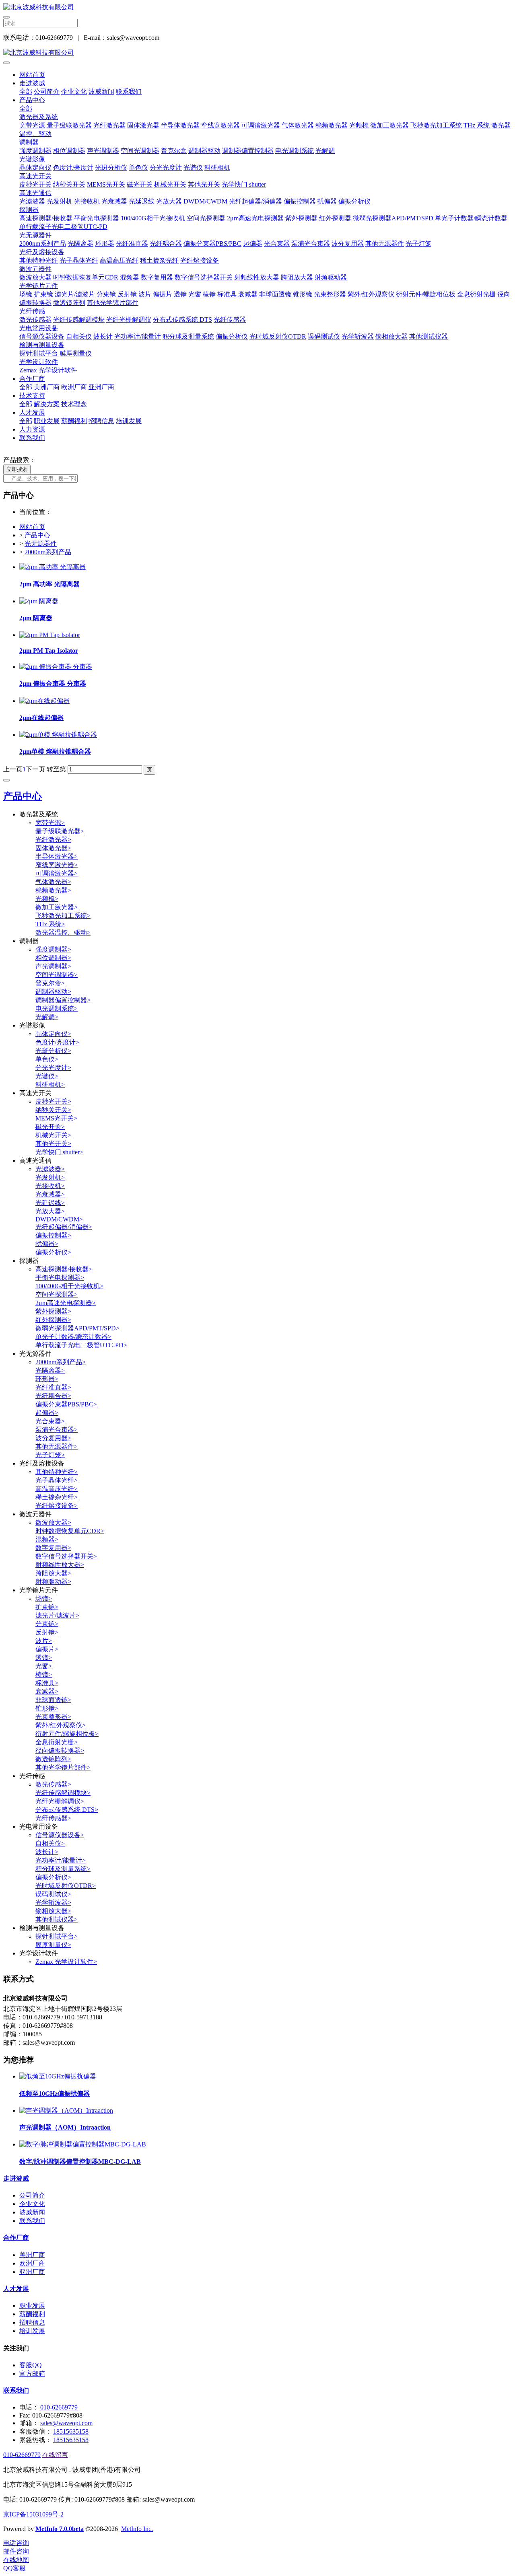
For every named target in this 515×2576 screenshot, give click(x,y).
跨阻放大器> (53, 1573)
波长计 (103, 336)
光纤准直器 (132, 244)
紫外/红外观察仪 (371, 294)
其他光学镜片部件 (113, 303)
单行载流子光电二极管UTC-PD (63, 227)
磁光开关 (140, 184)
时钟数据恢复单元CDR (86, 277)
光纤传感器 (230, 320)
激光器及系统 (39, 117)
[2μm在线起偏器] (44, 701)
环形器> (47, 1379)
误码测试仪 (324, 336)
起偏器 (253, 244)
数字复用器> (53, 1548)
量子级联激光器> (60, 831)
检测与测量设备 (42, 345)
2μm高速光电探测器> (66, 1303)
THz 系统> (50, 924)
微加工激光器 (389, 125)
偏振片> (47, 1649)
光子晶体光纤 (79, 260)
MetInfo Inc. (137, 2529)
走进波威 (32, 83)
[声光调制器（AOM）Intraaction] (66, 2110)
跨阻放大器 (297, 277)
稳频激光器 (332, 125)
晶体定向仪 (35, 168)
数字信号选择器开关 (204, 277)
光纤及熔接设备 (42, 252)
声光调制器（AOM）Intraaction (65, 2127)
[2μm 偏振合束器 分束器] (56, 667)
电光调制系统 (295, 151)
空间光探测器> (57, 1294)
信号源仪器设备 (42, 336)
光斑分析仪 (111, 168)
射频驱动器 (331, 277)
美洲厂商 (47, 387)
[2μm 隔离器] (39, 601)
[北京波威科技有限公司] (257, 7)
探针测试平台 (39, 353)
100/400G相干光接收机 (153, 218)
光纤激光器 (109, 125)
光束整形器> (53, 1717)
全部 (26, 91)
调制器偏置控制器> (63, 1000)
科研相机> (50, 1084)
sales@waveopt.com (66, 2423)
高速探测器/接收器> (64, 1269)
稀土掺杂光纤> (57, 1497)
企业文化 (74, 91)
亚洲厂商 (101, 387)
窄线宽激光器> (57, 865)
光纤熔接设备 (200, 260)
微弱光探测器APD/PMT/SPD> (77, 1328)
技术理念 (74, 404)
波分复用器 (348, 244)
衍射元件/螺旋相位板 (426, 294)
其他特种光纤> (57, 1472)
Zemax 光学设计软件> (66, 1962)
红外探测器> (53, 1320)
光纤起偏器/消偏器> (64, 1227)
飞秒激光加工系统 (436, 125)
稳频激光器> (53, 890)
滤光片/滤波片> (57, 1615)
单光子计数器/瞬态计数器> (73, 1337)
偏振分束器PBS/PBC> (66, 1404)
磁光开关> (50, 1127)
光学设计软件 (39, 362)
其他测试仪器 (428, 336)
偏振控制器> (53, 1235)
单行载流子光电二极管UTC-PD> (81, 1345)
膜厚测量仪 (76, 353)
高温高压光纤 (119, 260)
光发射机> (50, 1177)
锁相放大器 (391, 336)
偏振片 (163, 294)
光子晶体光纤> (57, 1480)
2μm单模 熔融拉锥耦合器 (55, 751)
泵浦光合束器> (57, 1430)
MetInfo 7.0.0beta (60, 2529)
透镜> (44, 1658)
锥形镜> (47, 1708)
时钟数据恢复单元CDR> (70, 1531)
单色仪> (47, 1059)
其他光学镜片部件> (63, 1767)
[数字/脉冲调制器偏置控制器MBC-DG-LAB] (83, 2144)
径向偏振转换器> (60, 1751)
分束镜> (47, 1624)
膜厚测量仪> (53, 1945)
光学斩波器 (358, 336)
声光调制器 (103, 151)
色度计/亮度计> (57, 1042)
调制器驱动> (53, 992)
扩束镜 (43, 294)
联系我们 (129, 91)
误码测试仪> (53, 1894)
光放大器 (169, 201)
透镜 (180, 294)
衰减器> (47, 1691)
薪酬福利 (74, 421)
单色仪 (138, 168)
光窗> (44, 1666)
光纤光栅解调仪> (60, 1801)
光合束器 (277, 244)
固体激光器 (143, 125)
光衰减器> (50, 1194)
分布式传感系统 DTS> (67, 1810)
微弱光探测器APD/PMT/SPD (393, 218)
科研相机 (217, 168)
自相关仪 (79, 336)
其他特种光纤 (39, 260)
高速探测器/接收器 (46, 218)
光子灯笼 (418, 244)
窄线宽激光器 (220, 125)
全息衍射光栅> (57, 1742)
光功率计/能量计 (138, 336)
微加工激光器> (57, 907)
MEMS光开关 (106, 184)
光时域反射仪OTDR (278, 336)
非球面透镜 (275, 294)
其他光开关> (53, 1144)
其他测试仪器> (57, 1919)
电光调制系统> (57, 1008)
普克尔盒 (174, 151)
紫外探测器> (53, 1311)
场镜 (26, 294)
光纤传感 (32, 311)
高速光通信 (35, 193)
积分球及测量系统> (63, 1869)
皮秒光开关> (53, 1101)
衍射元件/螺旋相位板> (67, 1734)
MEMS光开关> (56, 1118)
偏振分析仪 (354, 201)
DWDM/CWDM (205, 201)
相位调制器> (53, 958)
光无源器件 (35, 235)
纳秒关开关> (53, 1110)
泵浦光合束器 (311, 244)
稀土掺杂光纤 (159, 260)
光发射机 (60, 201)
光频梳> (47, 899)
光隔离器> (50, 1370)
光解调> (47, 1017)
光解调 (325, 151)
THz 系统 (477, 125)
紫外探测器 (301, 218)
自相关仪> (50, 1843)
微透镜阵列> (53, 1759)
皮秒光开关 (35, 184)
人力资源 (32, 429)
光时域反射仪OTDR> (66, 1886)
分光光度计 (166, 168)
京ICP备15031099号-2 (33, 2514)
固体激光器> (53, 848)
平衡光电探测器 (97, 218)
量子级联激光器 (69, 125)
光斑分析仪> (53, 1051)
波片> (44, 1641)
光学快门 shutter (244, 184)
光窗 (195, 294)
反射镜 (127, 294)
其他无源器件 (385, 244)
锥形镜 (303, 294)
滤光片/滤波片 (75, 294)
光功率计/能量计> (61, 1860)
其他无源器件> (57, 1446)
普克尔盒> (50, 983)
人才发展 (32, 412)
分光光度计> (53, 1068)
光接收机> (50, 1186)
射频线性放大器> (60, 1565)
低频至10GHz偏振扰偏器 (55, 2094)
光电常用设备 (39, 328)
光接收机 (87, 201)
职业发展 (47, 421)
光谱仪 (193, 168)
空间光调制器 (140, 151)
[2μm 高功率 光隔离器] (53, 567)
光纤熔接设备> (57, 1506)
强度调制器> (53, 949)
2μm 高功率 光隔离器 (49, 584)
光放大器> (50, 1211)
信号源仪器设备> (60, 1835)
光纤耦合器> (53, 1396)
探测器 (29, 210)
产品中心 (32, 100)
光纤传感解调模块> (63, 1793)
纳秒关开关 (69, 184)
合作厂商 (32, 379)
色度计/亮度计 (73, 168)
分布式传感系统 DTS (182, 320)
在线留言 (55, 2455)
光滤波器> (50, 1169)
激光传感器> (53, 1784)
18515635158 (71, 2431)
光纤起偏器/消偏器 (255, 201)
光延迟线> (50, 1203)
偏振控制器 (300, 201)
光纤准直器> (53, 1387)
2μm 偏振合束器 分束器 (53, 684)
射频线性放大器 (257, 277)
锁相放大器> (53, 1911)
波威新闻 (101, 91)
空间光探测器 (206, 218)
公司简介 (47, 91)
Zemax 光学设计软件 (48, 370)
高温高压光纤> (57, 1489)
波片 (145, 294)
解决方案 (47, 404)
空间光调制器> (57, 975)
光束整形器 (330, 294)
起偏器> (47, 1413)
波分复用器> (53, 1438)
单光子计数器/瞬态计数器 (471, 218)
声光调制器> (53, 966)
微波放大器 (35, 277)
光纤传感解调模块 (79, 320)
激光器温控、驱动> (63, 932)
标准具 (227, 294)
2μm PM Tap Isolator (49, 651)
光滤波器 (32, 201)
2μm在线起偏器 (41, 718)
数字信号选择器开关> (66, 1556)
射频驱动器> (53, 1582)
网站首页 (32, 75)
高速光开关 (35, 176)
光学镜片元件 (39, 286)
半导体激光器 (180, 125)
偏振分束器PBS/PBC (212, 244)
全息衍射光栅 (476, 294)
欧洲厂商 (74, 387)
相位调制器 (69, 151)
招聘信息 (101, 421)
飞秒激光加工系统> (63, 916)
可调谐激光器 (261, 125)
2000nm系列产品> (61, 1362)
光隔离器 (80, 244)
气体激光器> (53, 882)
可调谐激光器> (57, 873)
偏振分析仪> (53, 1252)
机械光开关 (170, 184)
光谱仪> (47, 1076)
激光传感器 (35, 320)
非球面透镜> (53, 1700)
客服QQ (31, 2365)
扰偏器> (47, 1244)
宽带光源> (50, 823)
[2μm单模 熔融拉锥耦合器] (58, 735)
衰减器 (248, 294)
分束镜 (106, 294)
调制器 (29, 142)
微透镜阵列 (69, 303)
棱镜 (209, 294)
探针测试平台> (57, 1936)
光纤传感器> (53, 1818)
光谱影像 (32, 159)
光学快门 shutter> (59, 1152)
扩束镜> (47, 1607)
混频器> (47, 1539)
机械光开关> (53, 1135)
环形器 (105, 244)
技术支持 (32, 396)
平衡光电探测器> (60, 1278)
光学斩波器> (53, 1903)
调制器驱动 (204, 151)
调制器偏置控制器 (248, 151)
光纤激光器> (53, 840)
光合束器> (50, 1421)
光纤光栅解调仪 (129, 320)
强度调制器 (35, 151)
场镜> (44, 1598)
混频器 (130, 277)
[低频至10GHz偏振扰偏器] (58, 2076)
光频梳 (359, 125)
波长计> (47, 1852)
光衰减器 (114, 201)
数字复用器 (157, 277)
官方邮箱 (32, 2373)
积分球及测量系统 (188, 336)
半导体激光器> (57, 856)
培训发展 (129, 421)
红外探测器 (335, 218)
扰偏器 (327, 201)
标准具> (47, 1683)
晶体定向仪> (53, 1034)
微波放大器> (53, 1522)
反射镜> (47, 1632)
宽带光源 (32, 125)
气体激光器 (298, 125)
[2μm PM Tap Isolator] (50, 635)
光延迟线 (142, 201)
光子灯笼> (50, 1455)
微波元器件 (35, 269)
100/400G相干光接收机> (69, 1286)
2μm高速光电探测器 (255, 218)
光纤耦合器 (166, 244)
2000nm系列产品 (43, 244)
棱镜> (44, 1675)
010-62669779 (59, 2407)
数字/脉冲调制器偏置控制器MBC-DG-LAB (80, 2162)
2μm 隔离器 (36, 618)
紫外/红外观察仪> (61, 1725)
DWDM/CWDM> (59, 1219)
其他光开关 (204, 184)
